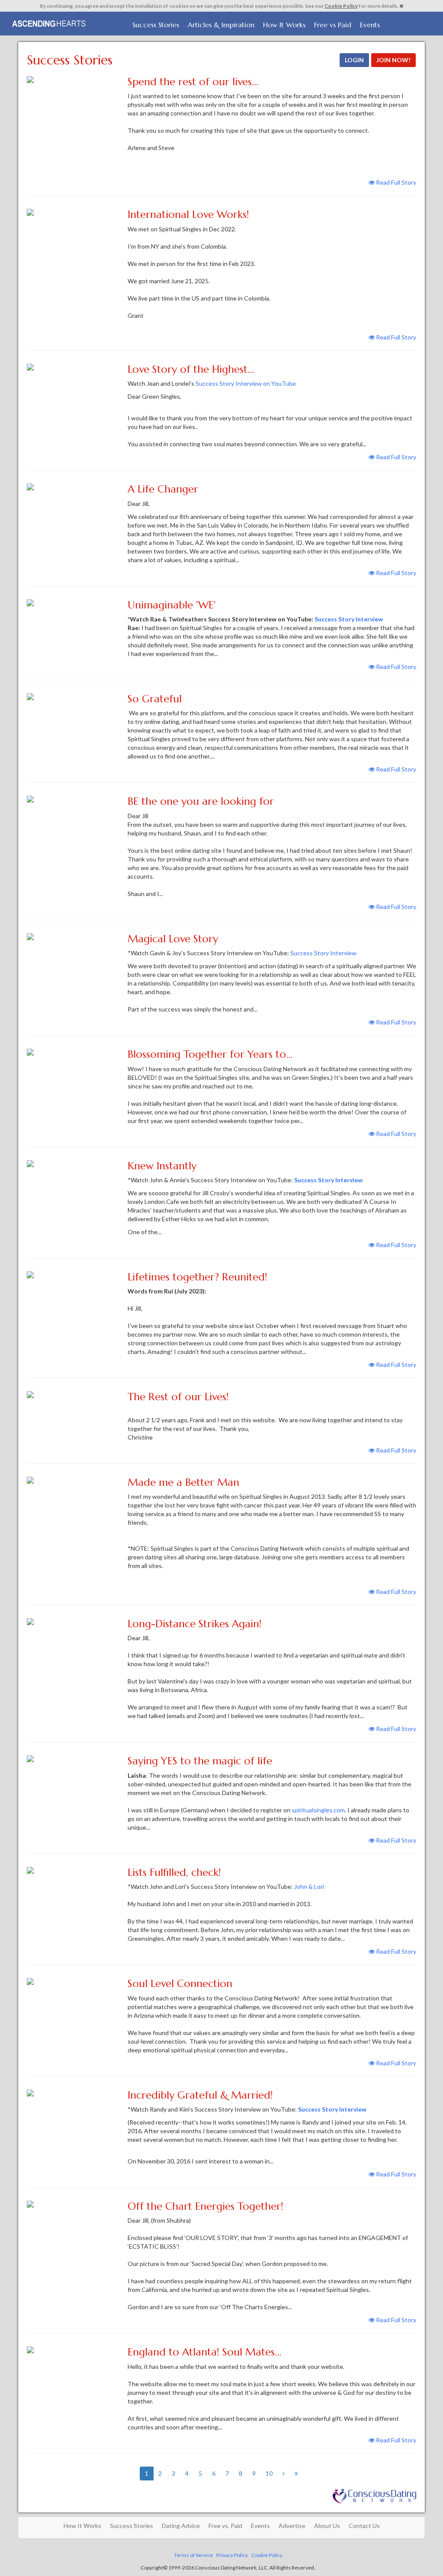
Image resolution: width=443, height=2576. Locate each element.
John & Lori (309, 1886)
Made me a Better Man (183, 1482)
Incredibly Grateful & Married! (200, 2095)
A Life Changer (163, 489)
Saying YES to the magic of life (200, 1761)
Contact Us (364, 2526)
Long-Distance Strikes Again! (195, 1624)
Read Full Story (395, 182)
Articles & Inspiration (221, 25)
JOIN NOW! (393, 60)
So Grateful (155, 699)
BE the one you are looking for (201, 801)
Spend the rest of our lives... (193, 82)
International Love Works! (188, 214)
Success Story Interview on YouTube (246, 383)
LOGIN (354, 60)
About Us (327, 2526)
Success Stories (156, 25)
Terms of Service (193, 2555)
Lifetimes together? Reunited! (197, 1277)
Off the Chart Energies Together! (205, 2206)
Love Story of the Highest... (191, 369)
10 (269, 2473)
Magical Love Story (173, 939)
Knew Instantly (162, 1166)
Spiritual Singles (50, 22)
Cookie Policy (341, 6)
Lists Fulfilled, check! (174, 1872)
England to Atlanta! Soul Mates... (204, 2352)
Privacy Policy (232, 2555)
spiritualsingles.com (318, 1810)
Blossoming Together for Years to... (210, 1054)
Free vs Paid (333, 25)
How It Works (284, 25)
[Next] (284, 2474)
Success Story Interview (349, 619)
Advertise (292, 2526)
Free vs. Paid (225, 2526)
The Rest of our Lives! (178, 1397)
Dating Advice (181, 2526)
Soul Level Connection (180, 1984)
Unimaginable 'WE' (172, 605)
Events (370, 25)
